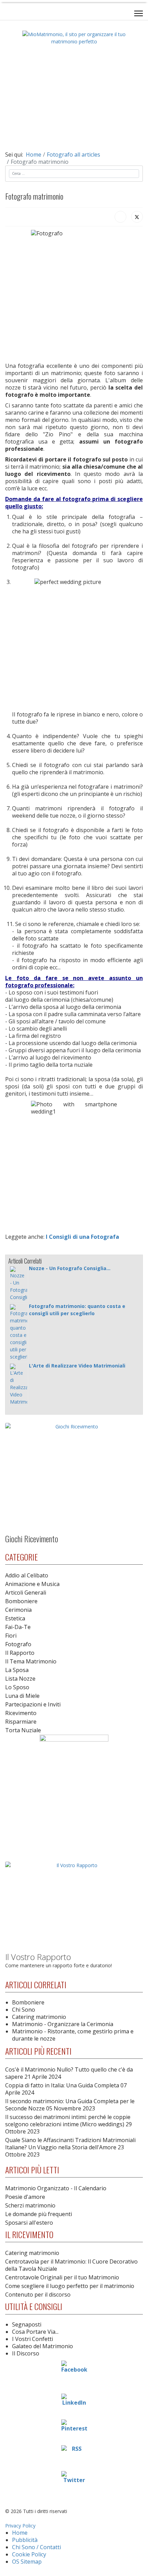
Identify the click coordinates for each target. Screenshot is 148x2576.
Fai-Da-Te (18, 1627)
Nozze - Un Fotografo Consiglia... (70, 1268)
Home (20, 2533)
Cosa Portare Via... (35, 2332)
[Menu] (139, 13)
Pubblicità (25, 2540)
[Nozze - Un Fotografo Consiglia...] (19, 1284)
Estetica (15, 1618)
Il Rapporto (20, 1653)
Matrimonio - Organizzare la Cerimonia (63, 2024)
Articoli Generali (26, 1593)
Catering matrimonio (39, 2017)
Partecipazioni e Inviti (33, 1704)
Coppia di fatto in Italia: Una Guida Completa (66, 2089)
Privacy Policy (20, 2526)
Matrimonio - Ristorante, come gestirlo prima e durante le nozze (73, 2035)
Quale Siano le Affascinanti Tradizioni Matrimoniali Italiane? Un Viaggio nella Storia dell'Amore (70, 2147)
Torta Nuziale (23, 1730)
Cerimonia (18, 1610)
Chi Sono (24, 2010)
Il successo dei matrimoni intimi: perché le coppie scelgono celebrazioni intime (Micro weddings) (68, 2124)
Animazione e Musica (32, 1584)
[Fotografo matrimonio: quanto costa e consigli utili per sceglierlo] (19, 1332)
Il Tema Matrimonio (31, 1661)
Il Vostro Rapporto (38, 1957)
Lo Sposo (17, 1687)
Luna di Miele (22, 1696)
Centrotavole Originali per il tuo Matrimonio (62, 2277)
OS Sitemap (27, 2562)
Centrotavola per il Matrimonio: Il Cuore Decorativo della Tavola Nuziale (71, 2265)
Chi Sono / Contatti (36, 2547)
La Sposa (17, 1670)
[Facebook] (120, 217)
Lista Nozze (20, 1679)
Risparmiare (21, 1722)
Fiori (11, 1636)
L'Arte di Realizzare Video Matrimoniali (77, 1366)
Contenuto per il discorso (38, 2295)
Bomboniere (21, 1601)
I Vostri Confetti (33, 2339)
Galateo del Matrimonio (43, 2346)
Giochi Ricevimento (32, 1539)
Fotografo (18, 1644)
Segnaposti (27, 2324)
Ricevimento (21, 1713)
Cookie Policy (29, 2554)
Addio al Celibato (27, 1575)
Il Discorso (26, 2353)
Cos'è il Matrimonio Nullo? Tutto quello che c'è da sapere (69, 2073)
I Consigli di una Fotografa (82, 1237)
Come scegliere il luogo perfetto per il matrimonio (70, 2286)
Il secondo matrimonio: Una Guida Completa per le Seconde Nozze (70, 2105)
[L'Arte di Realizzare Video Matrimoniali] (19, 1385)
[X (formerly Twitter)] (137, 217)
